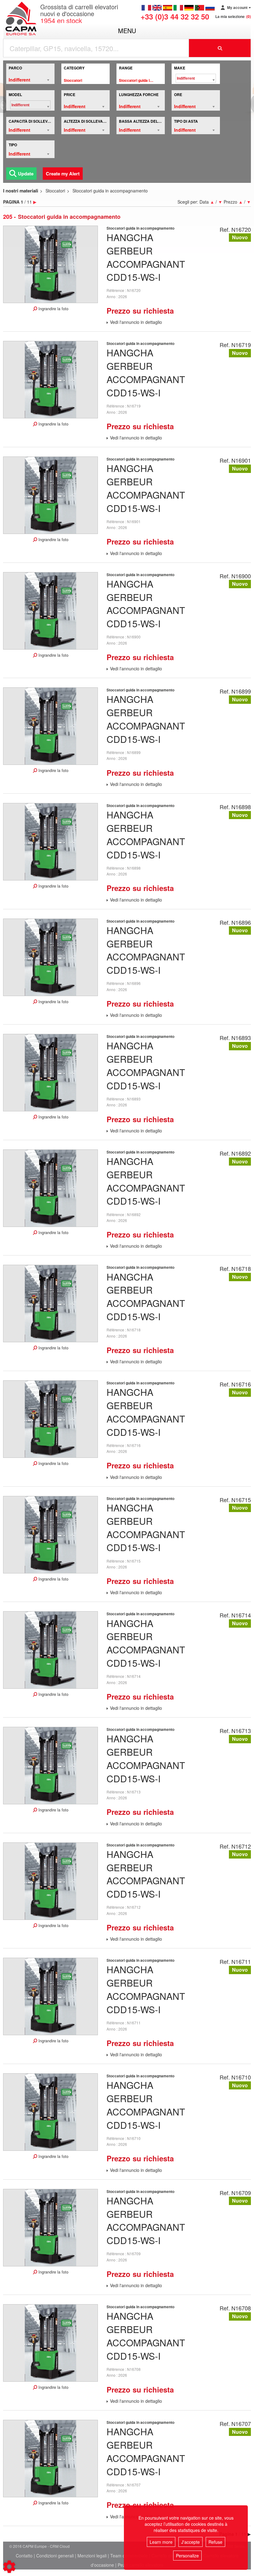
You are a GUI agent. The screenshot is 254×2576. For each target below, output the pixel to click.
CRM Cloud (60, 2546)
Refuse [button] (215, 2542)
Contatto (24, 2556)
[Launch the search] (220, 48)
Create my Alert (63, 174)
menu (127, 31)
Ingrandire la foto (53, 309)
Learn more (161, 2542)
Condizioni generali (55, 2556)
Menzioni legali (92, 2556)
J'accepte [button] (190, 2542)
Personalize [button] (187, 2556)
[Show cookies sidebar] (9, 2567)
